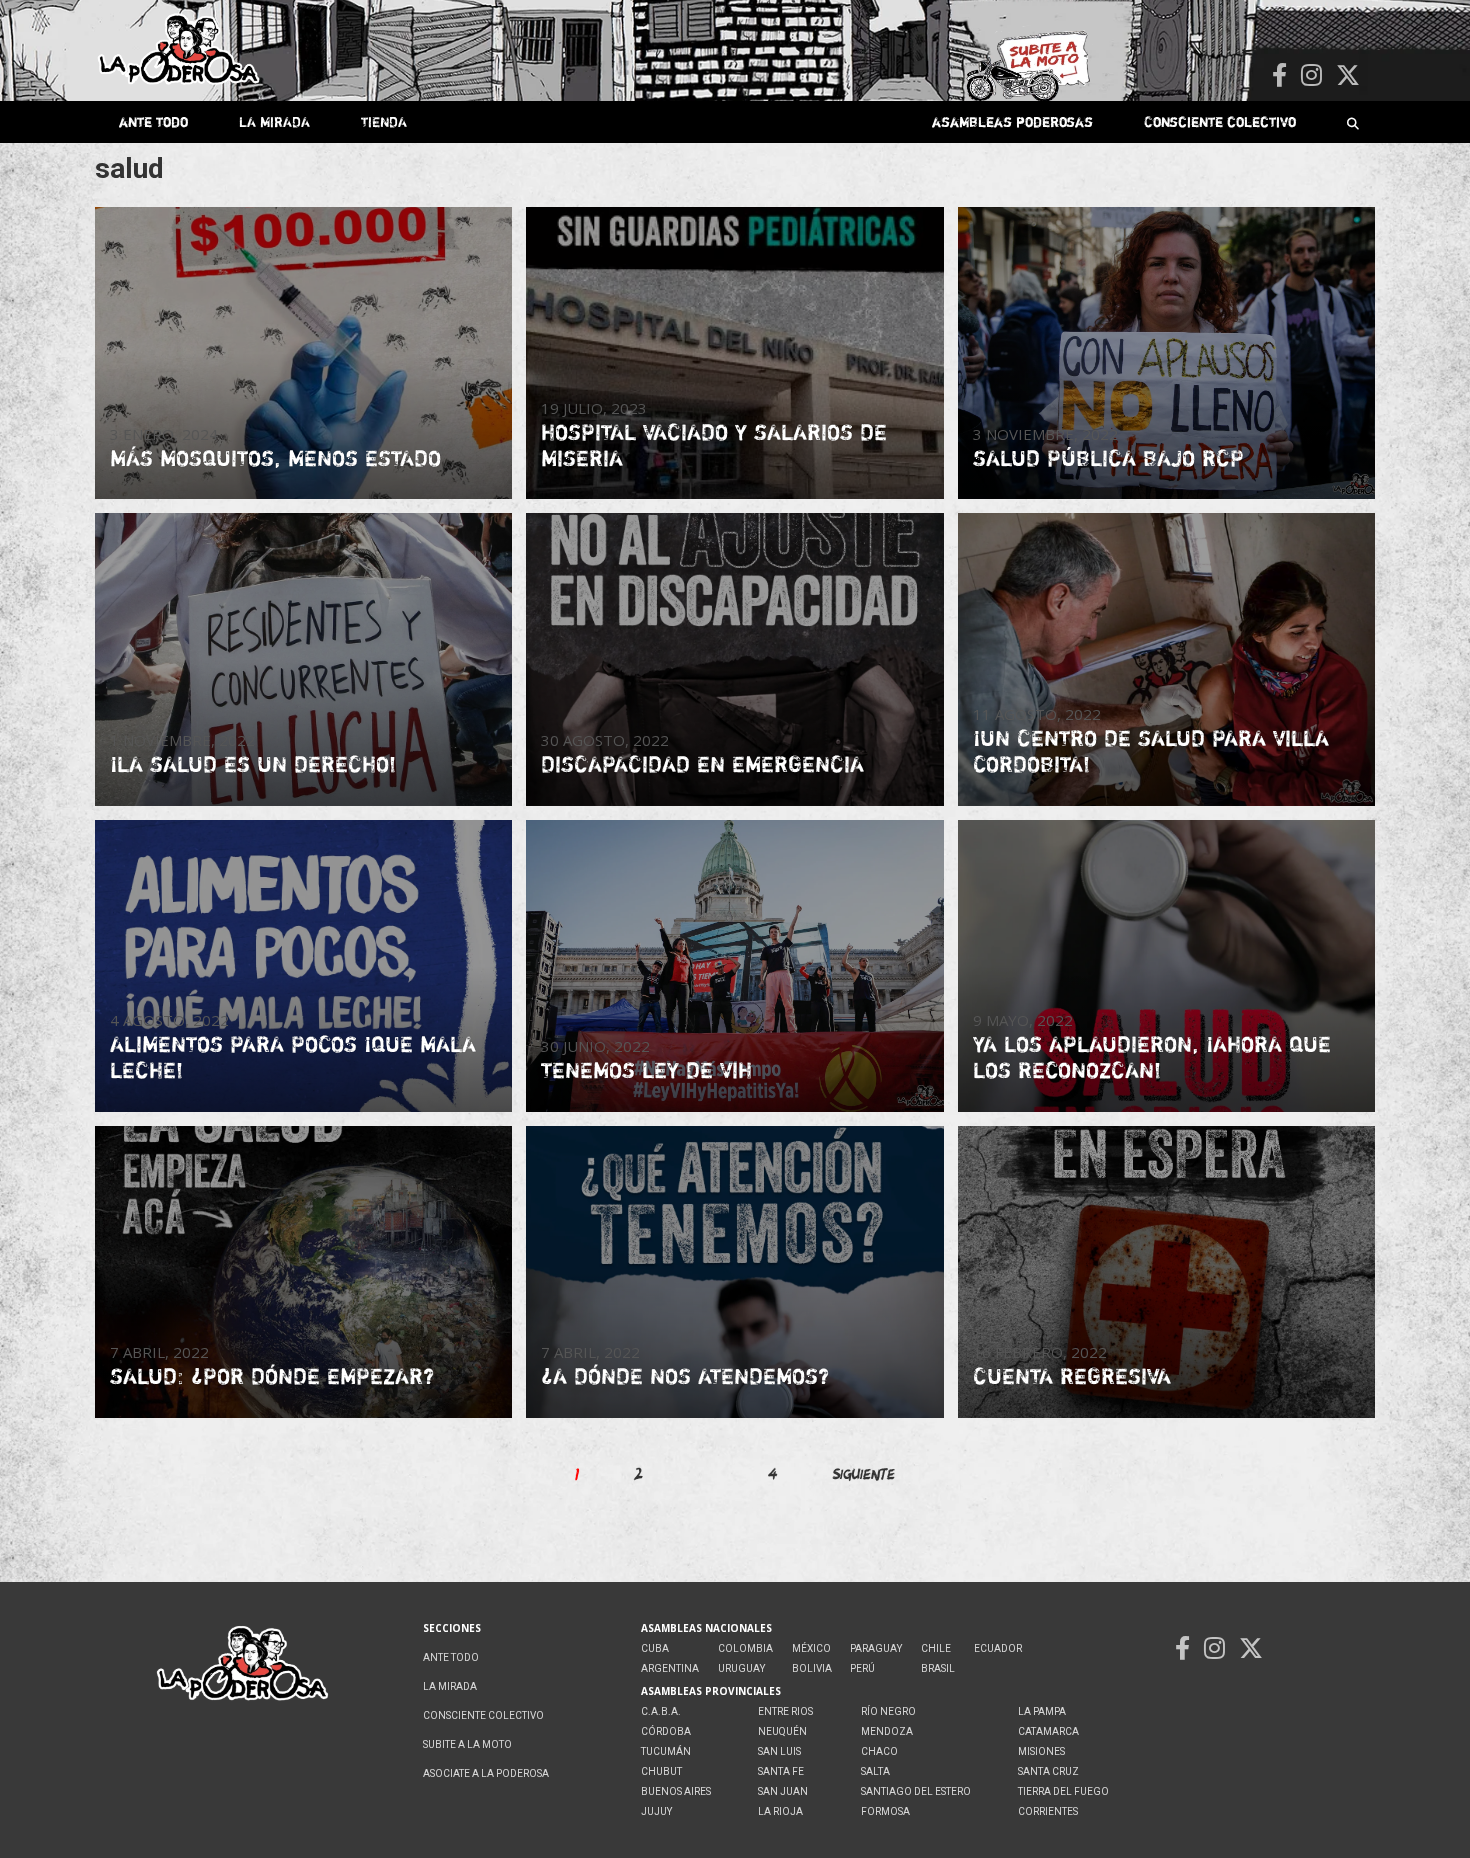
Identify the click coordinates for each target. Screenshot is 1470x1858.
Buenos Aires (676, 1791)
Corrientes (1048, 1811)
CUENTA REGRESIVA (1072, 1376)
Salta (875, 1771)
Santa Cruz (1048, 1771)
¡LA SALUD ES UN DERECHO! (253, 764)
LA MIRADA (274, 121)
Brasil (938, 1668)
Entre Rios (785, 1711)
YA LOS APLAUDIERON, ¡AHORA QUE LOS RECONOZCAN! (1152, 1057)
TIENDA (384, 121)
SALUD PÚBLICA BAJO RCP (1108, 458)
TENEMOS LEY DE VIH (646, 1070)
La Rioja (780, 1811)
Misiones (1041, 1751)
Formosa (885, 1811)
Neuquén (782, 1731)
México (811, 1648)
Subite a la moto (467, 1744)
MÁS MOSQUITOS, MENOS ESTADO (275, 458)
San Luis (779, 1751)
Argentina (670, 1668)
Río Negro (888, 1711)
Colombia (745, 1648)
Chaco (879, 1751)
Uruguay (741, 1668)
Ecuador (998, 1648)
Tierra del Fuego (1063, 1791)
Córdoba (666, 1731)
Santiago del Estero (916, 1791)
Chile (936, 1648)
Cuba (655, 1648)
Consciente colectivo (1220, 121)
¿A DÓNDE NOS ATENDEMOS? (685, 1376)
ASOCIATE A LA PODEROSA (486, 1773)
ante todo (153, 121)
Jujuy (656, 1811)
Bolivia (812, 1668)
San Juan (783, 1791)
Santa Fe (781, 1771)
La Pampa (1042, 1711)
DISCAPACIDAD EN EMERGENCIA (702, 764)
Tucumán (666, 1751)
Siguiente (864, 1473)
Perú (862, 1668)
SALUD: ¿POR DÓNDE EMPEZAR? (272, 1376)
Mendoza (887, 1731)
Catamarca (1048, 1731)
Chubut (661, 1771)
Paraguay (876, 1648)
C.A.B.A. (661, 1711)
